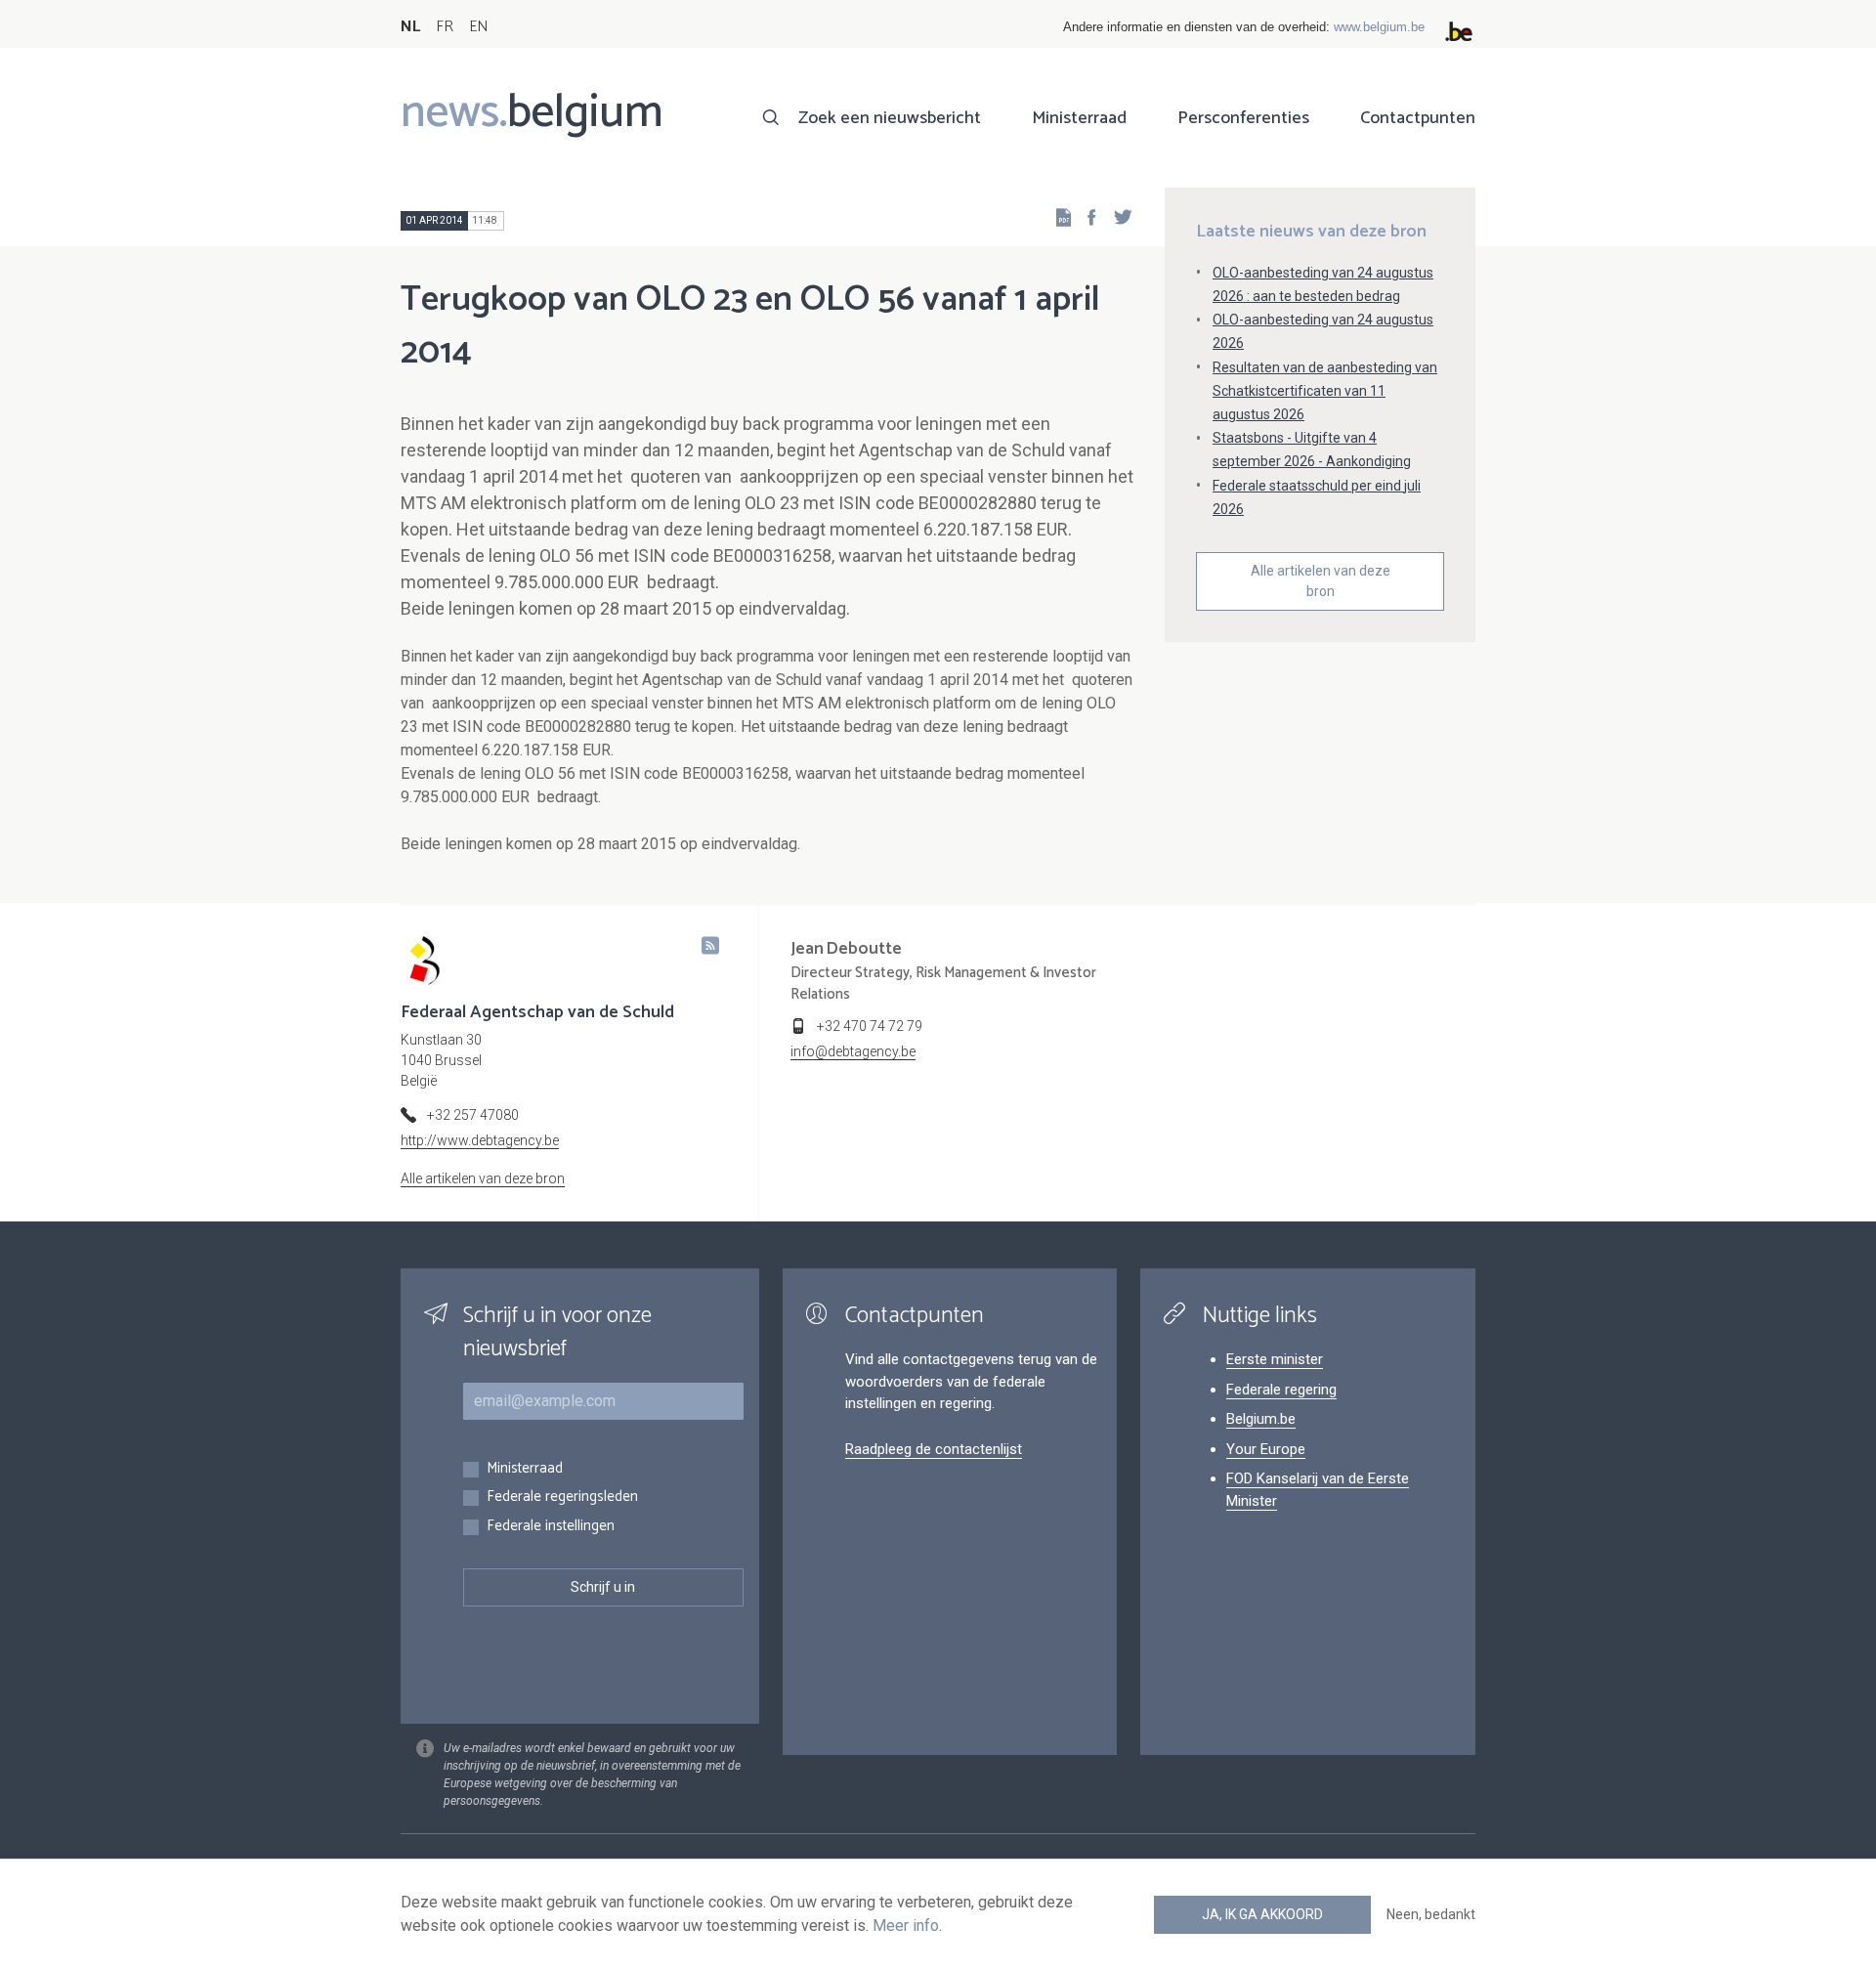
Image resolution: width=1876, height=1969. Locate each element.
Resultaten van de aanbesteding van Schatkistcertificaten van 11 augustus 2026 (1325, 391)
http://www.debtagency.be (480, 1140)
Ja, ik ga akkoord (1262, 1914)
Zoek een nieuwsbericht (890, 118)
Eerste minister (1275, 1359)
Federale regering (1281, 1390)
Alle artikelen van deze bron (1321, 581)
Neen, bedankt (1431, 1914)
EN (478, 27)
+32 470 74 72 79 (870, 1026)
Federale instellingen (551, 1527)
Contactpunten (1418, 118)
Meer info (906, 1926)
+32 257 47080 (473, 1115)
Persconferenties (1243, 118)
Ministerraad (1079, 118)
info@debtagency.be (853, 1051)
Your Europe (1266, 1449)
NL (410, 27)
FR (445, 27)
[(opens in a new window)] (1086, 216)
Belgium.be (1261, 1419)
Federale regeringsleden (562, 1498)
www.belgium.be (1379, 27)
